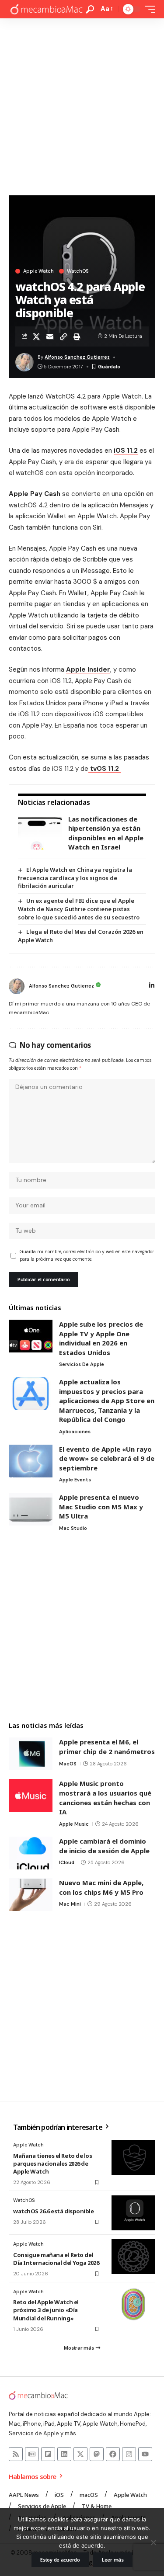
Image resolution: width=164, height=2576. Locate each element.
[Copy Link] (63, 336)
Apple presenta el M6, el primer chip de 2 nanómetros (107, 1747)
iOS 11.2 (126, 451)
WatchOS (78, 271)
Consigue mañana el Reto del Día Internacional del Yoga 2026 (56, 2259)
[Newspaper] (32, 2454)
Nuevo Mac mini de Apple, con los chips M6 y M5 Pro (101, 1887)
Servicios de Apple (82, 1364)
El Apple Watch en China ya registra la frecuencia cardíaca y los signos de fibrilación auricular (75, 878)
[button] (90, 9)
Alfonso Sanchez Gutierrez (77, 357)
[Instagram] (129, 2454)
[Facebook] (113, 2454)
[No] (153, 2542)
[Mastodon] (97, 2454)
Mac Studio (73, 1528)
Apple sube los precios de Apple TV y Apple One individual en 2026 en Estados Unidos (101, 1338)
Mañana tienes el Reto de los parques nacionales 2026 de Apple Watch (53, 2163)
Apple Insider (88, 669)
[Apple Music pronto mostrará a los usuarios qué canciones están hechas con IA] (31, 1795)
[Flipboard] (48, 2454)
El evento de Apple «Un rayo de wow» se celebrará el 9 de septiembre (107, 1458)
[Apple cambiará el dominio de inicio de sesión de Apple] (31, 1853)
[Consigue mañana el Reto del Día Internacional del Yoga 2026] (133, 2257)
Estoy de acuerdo (60, 2560)
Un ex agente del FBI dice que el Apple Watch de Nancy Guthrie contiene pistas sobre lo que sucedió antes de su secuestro (79, 909)
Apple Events (75, 1480)
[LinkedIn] (152, 986)
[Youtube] (145, 2454)
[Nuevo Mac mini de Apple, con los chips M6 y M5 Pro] (31, 1895)
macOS (68, 1764)
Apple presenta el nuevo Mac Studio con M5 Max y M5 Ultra (101, 1506)
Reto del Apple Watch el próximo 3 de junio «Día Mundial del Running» (46, 2310)
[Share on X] (36, 336)
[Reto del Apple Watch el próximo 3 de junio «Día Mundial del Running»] (133, 2304)
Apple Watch (38, 271)
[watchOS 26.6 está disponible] (133, 2213)
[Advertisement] (82, 105)
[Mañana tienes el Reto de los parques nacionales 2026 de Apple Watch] (133, 2157)
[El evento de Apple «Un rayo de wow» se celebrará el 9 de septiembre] (31, 1461)
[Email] (50, 336)
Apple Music (74, 1824)
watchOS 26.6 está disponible (54, 2211)
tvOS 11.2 (105, 769)
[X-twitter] (80, 2454)
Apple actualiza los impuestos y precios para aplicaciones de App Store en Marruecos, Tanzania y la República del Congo (107, 1401)
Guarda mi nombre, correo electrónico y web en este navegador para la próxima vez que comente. (87, 1256)
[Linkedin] (64, 2454)
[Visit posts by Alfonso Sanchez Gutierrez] (17, 986)
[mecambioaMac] (46, 9)
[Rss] (16, 2454)
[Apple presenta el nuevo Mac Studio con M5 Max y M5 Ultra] (31, 1509)
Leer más (113, 2560)
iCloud (67, 1862)
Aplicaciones (75, 1432)
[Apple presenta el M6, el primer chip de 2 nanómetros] (31, 1754)
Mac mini (70, 1904)
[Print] (77, 336)
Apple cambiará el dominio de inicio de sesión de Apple (104, 1846)
